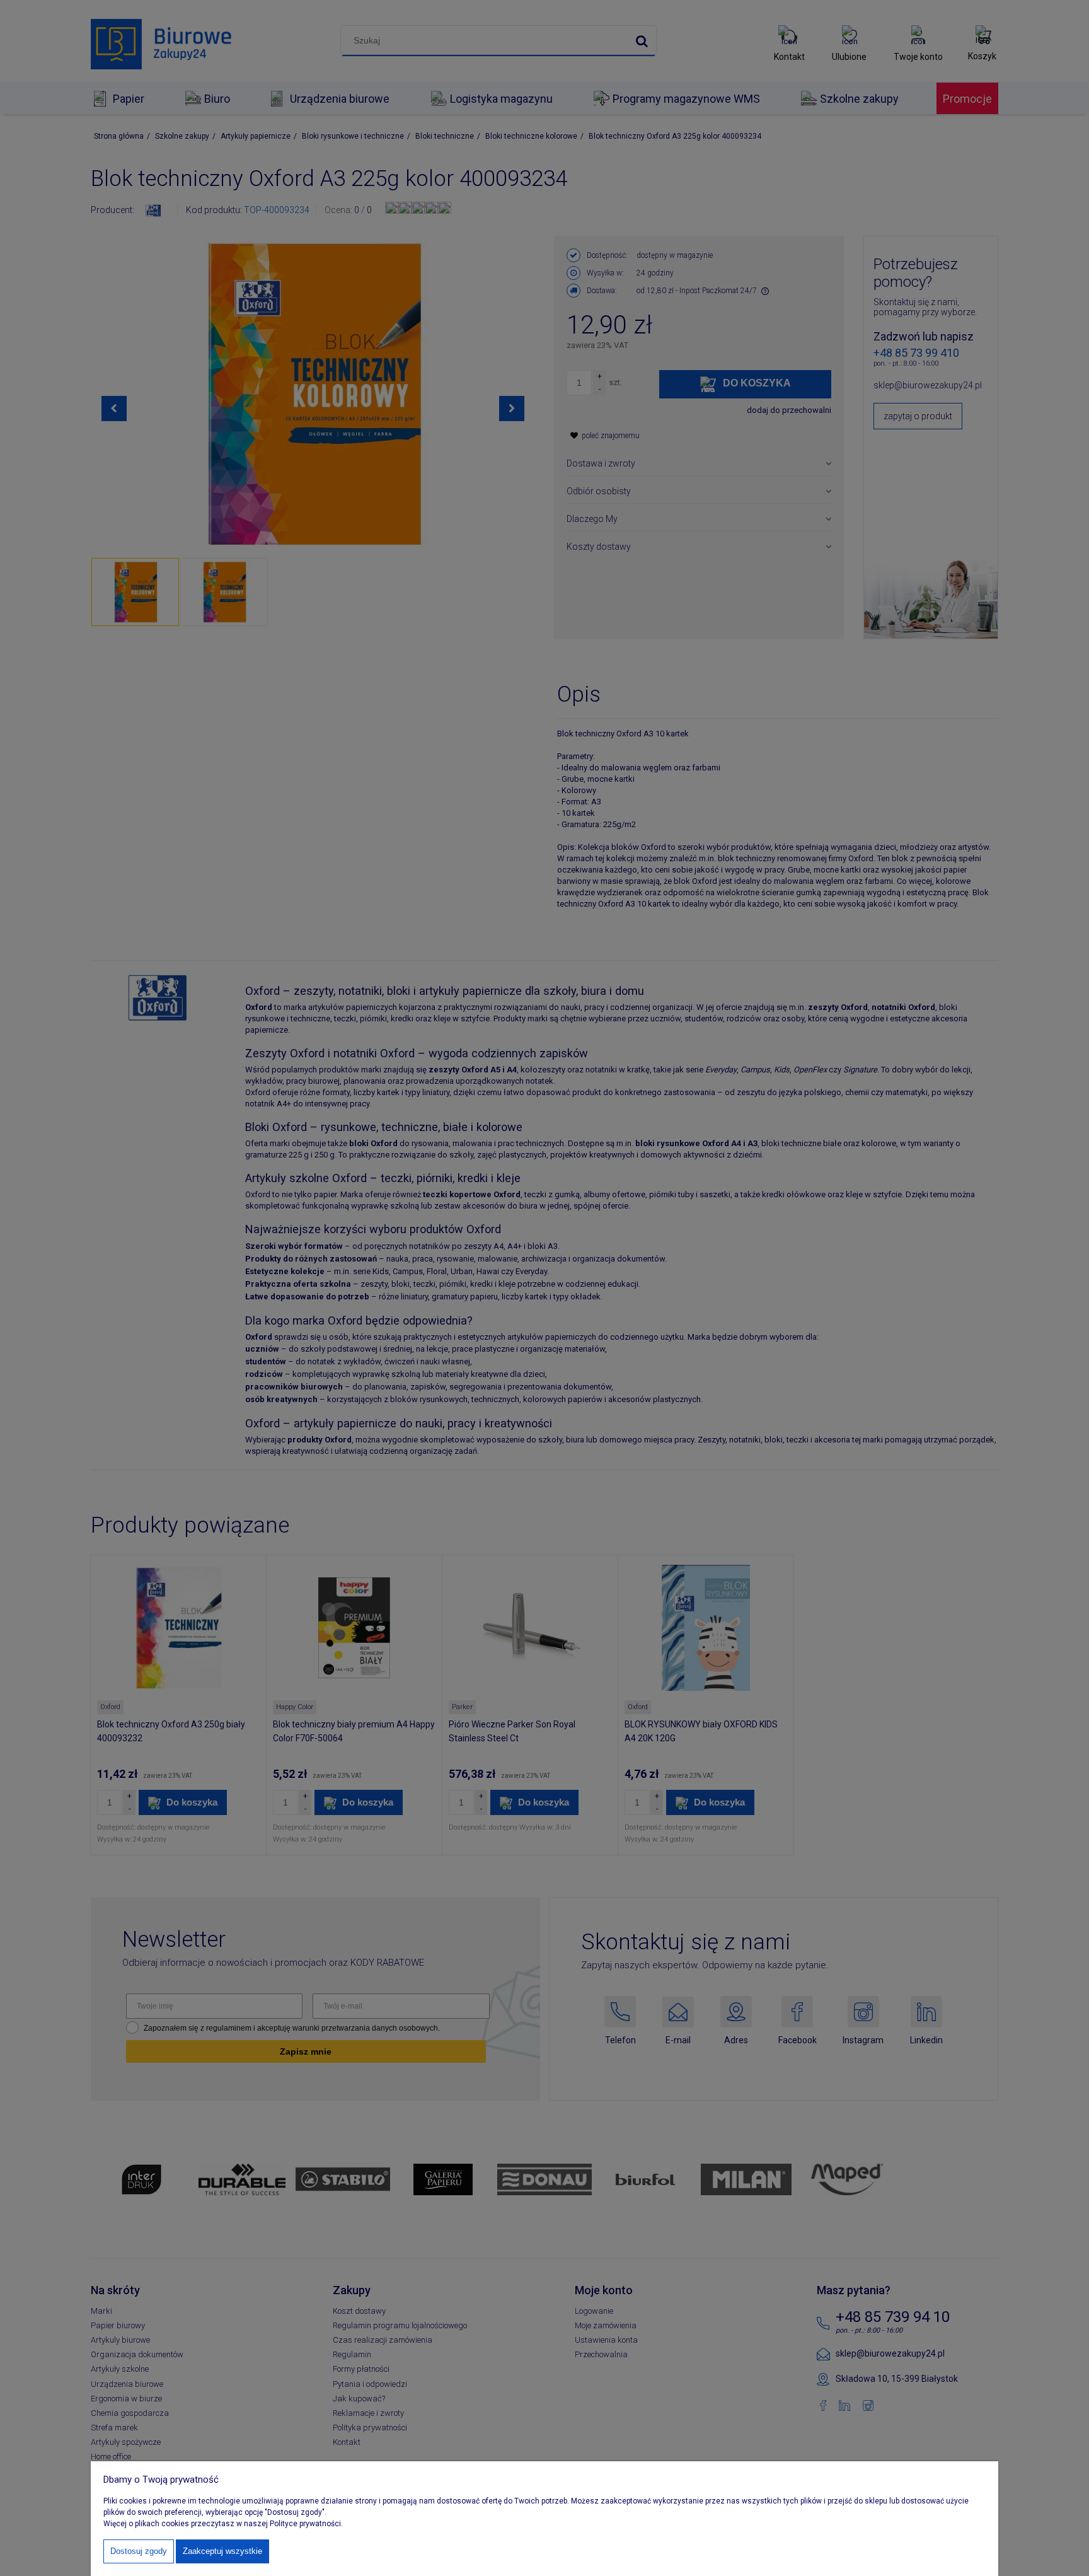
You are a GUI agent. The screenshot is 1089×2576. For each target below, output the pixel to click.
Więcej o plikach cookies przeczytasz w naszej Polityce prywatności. (223, 2524)
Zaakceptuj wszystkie (222, 2551)
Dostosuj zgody (139, 2551)
